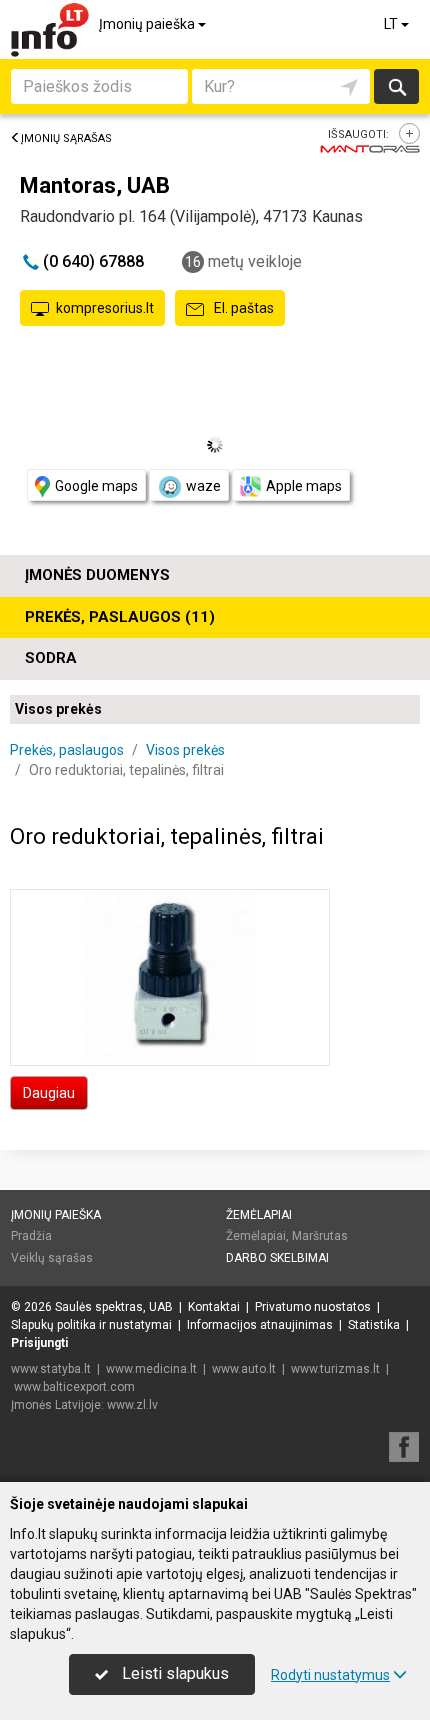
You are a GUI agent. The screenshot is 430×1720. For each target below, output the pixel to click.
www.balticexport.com (74, 1387)
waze (203, 486)
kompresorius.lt (105, 308)
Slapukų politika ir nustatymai (91, 1325)
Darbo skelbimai (277, 1258)
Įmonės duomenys (97, 575)
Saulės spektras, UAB (114, 1307)
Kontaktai (214, 1307)
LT (392, 24)
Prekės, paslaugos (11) (120, 617)
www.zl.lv (132, 1405)
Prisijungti (39, 1343)
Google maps (96, 486)
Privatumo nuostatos (313, 1307)
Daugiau (49, 1093)
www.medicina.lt (151, 1369)
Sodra (51, 658)
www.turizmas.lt (335, 1369)
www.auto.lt (244, 1369)
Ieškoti (396, 86)
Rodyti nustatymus (330, 1675)
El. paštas (242, 308)
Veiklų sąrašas (52, 1258)
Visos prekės (58, 709)
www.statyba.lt (51, 1369)
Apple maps (304, 486)
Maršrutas (320, 1236)
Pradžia (31, 1236)
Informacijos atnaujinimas (260, 1325)
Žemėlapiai (259, 1215)
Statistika (374, 1325)
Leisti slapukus (173, 1673)
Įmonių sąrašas (66, 138)
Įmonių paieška (148, 24)
